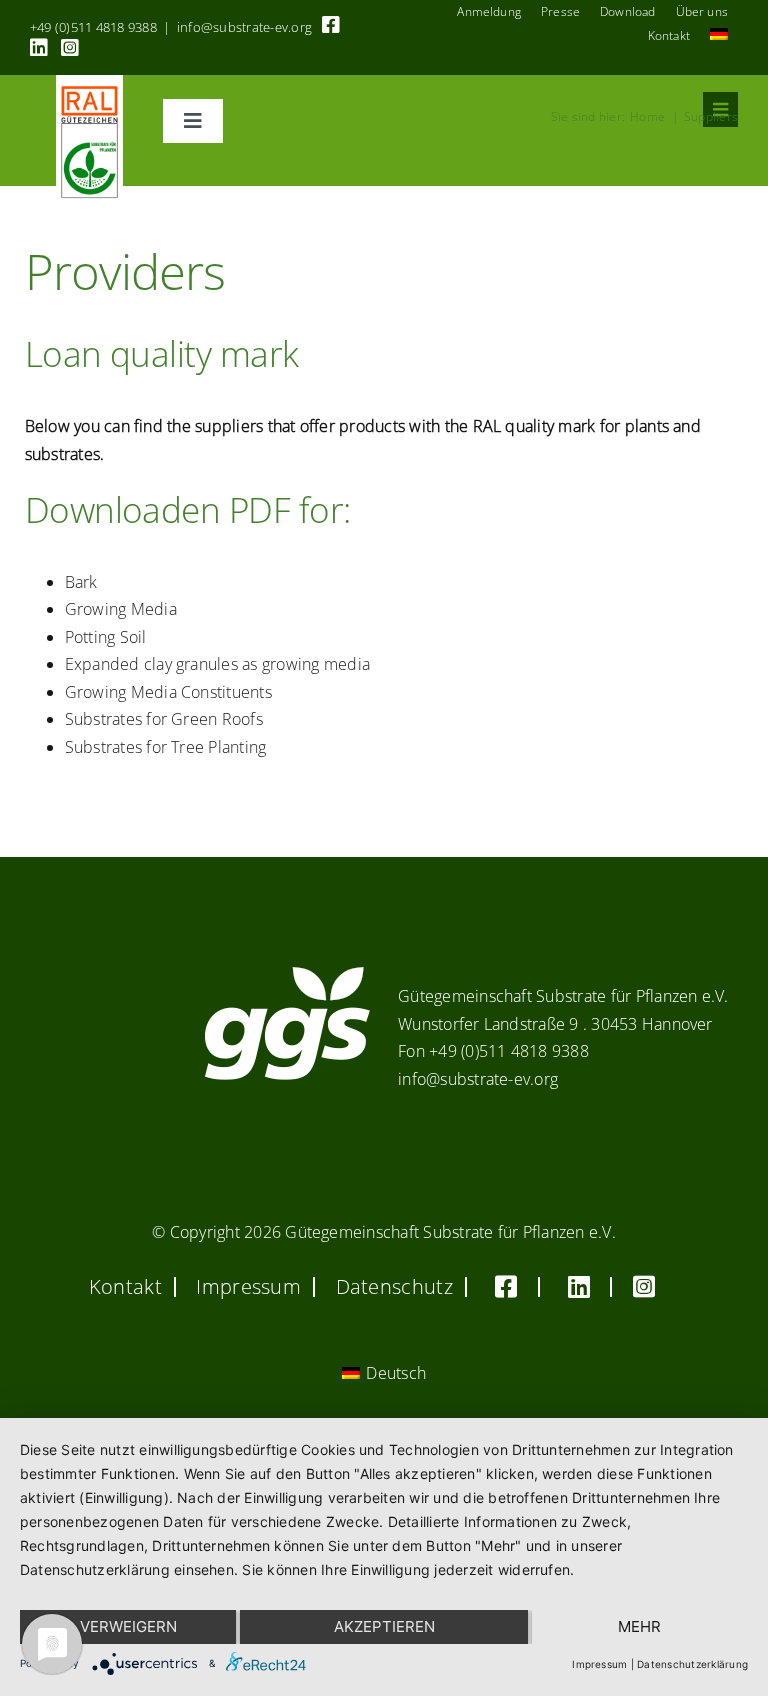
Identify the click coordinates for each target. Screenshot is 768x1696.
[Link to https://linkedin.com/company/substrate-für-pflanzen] (39, 48)
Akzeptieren (384, 1626)
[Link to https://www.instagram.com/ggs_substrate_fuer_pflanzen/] (70, 48)
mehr (639, 1626)
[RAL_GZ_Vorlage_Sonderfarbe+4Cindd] (89, 83)
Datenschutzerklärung (692, 1664)
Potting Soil (106, 637)
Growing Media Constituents (168, 692)
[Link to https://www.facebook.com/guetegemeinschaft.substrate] (331, 25)
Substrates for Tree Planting (166, 747)
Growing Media (121, 609)
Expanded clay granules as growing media (217, 664)
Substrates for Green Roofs (164, 719)
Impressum (599, 1664)
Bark (81, 582)
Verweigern (128, 1626)
